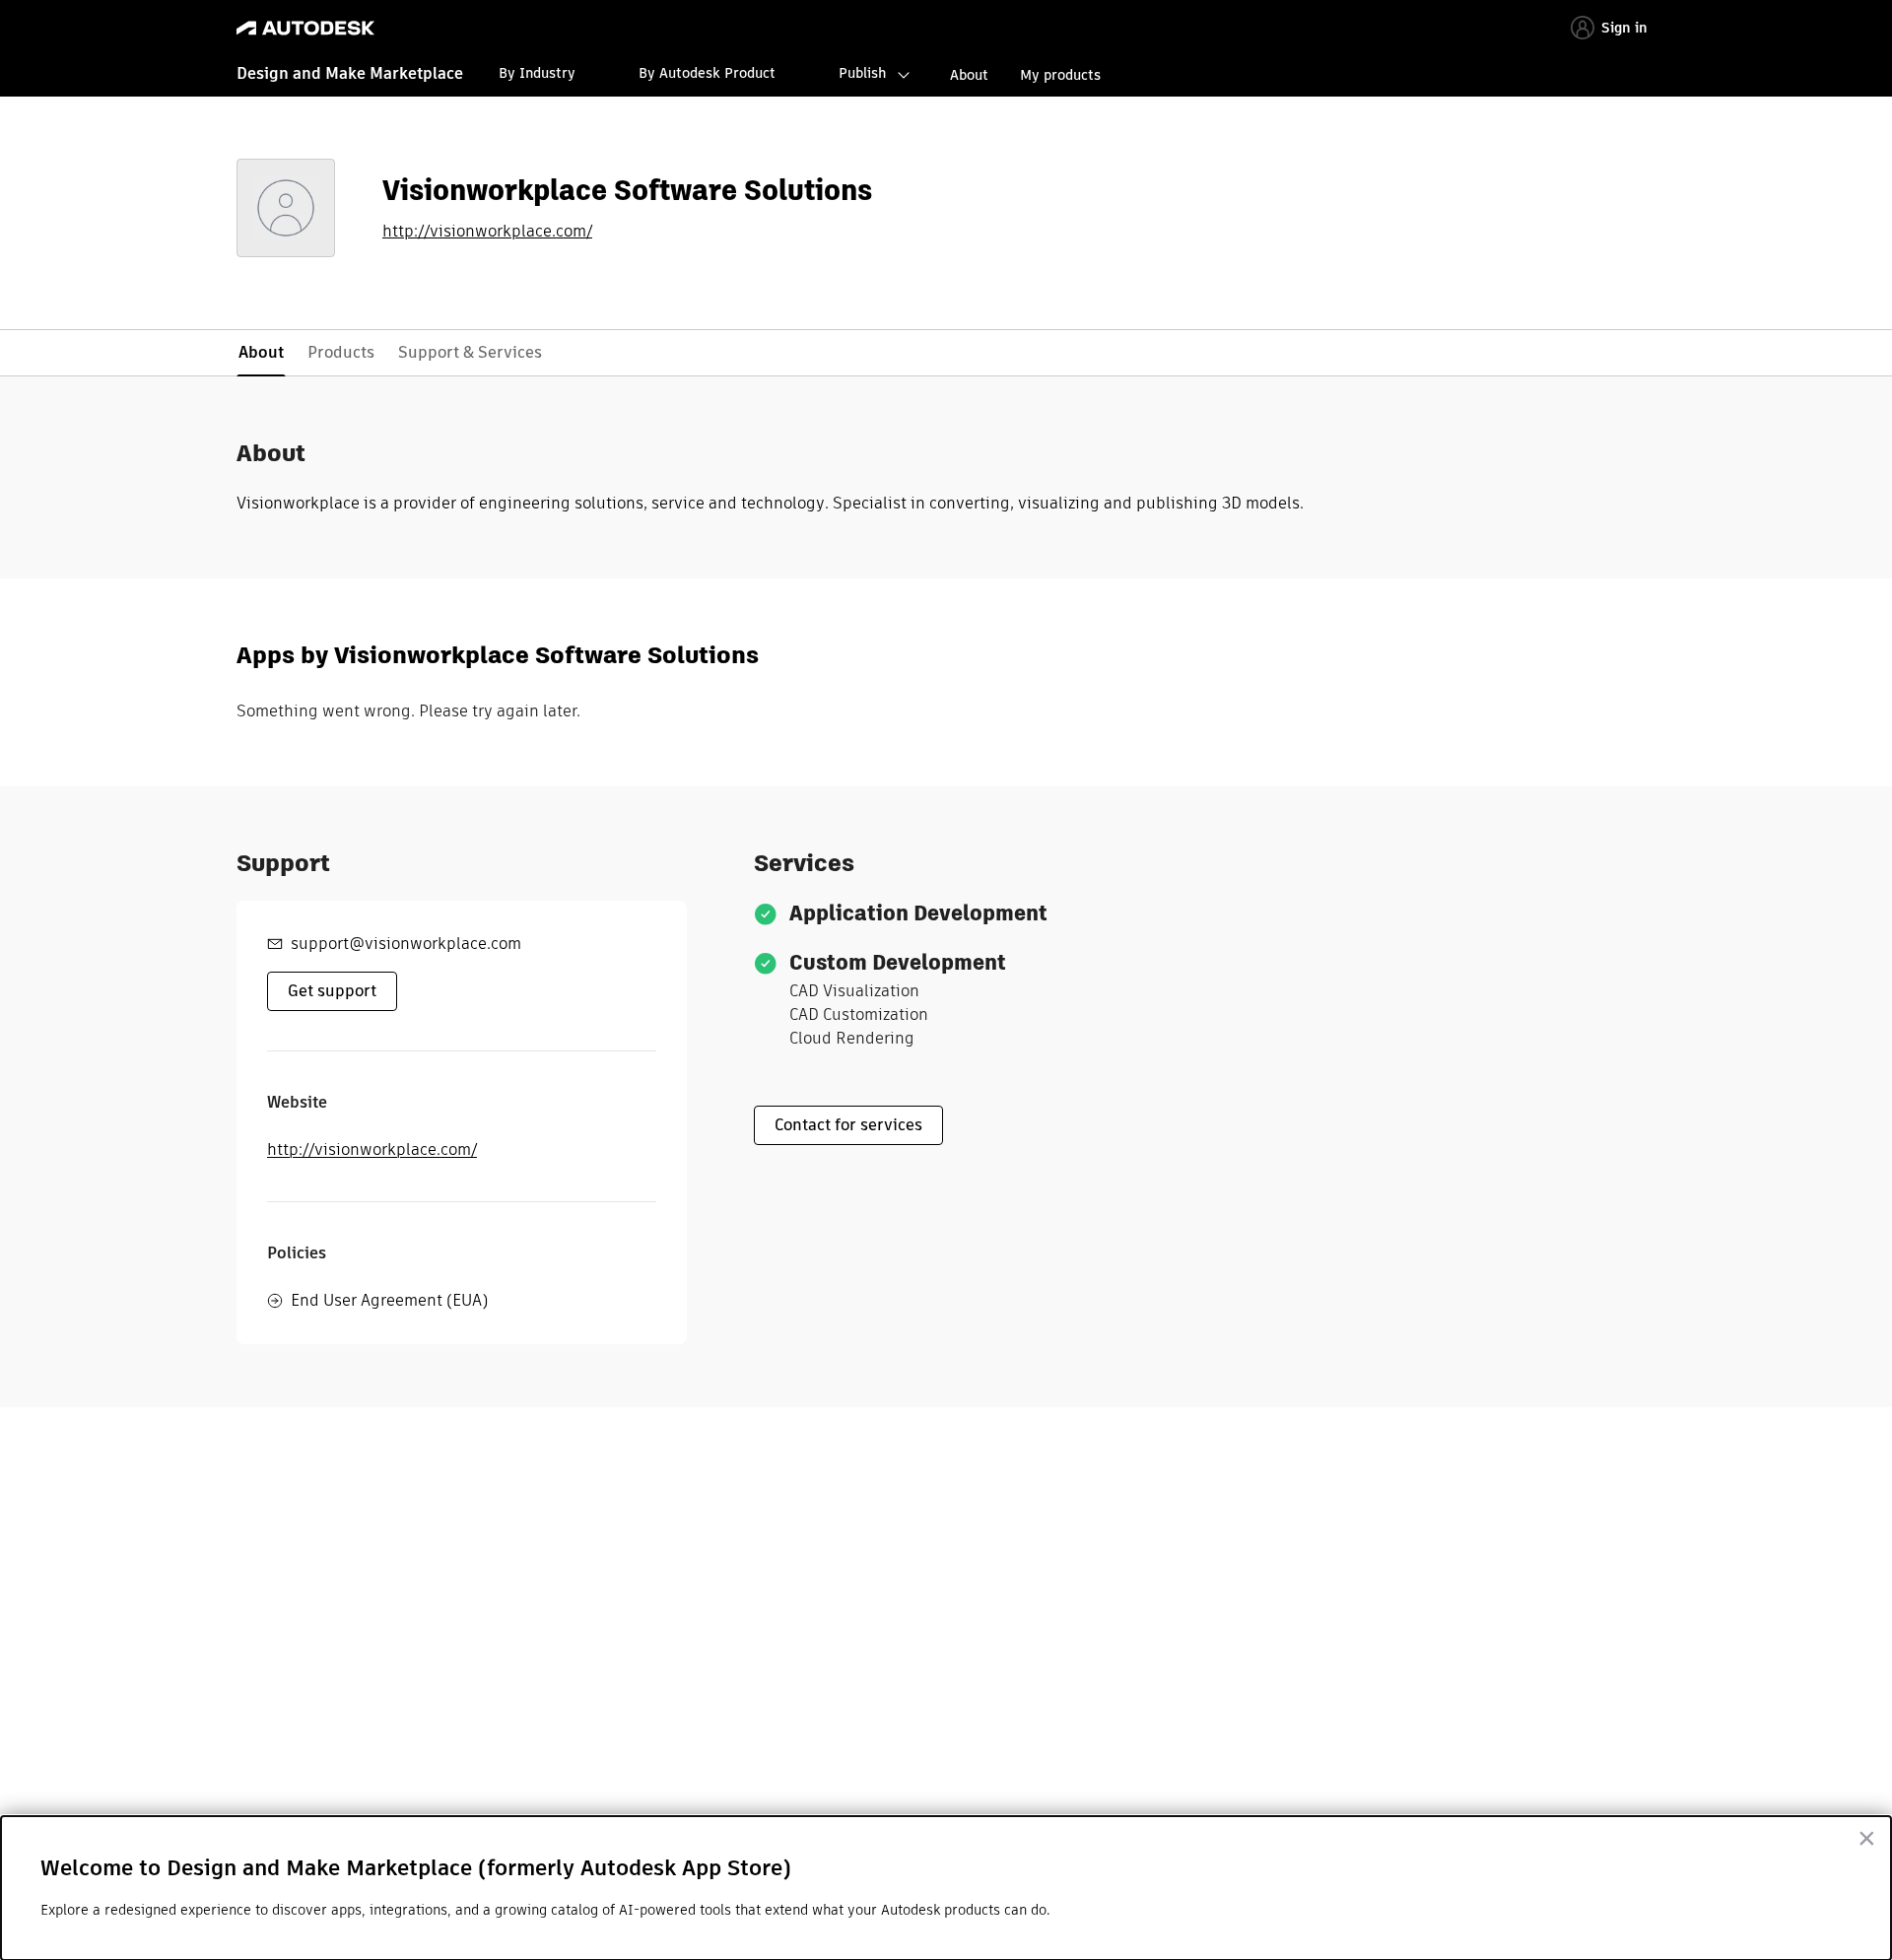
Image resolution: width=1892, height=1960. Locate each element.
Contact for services (848, 1125)
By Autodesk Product (707, 73)
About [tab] (261, 352)
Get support (332, 991)
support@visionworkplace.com (406, 944)
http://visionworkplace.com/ (487, 232)
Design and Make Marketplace (350, 73)
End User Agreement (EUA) (389, 1300)
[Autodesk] (305, 28)
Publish (862, 73)
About (969, 75)
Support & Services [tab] (470, 352)
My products (1060, 75)
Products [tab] (341, 352)
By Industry (537, 73)
